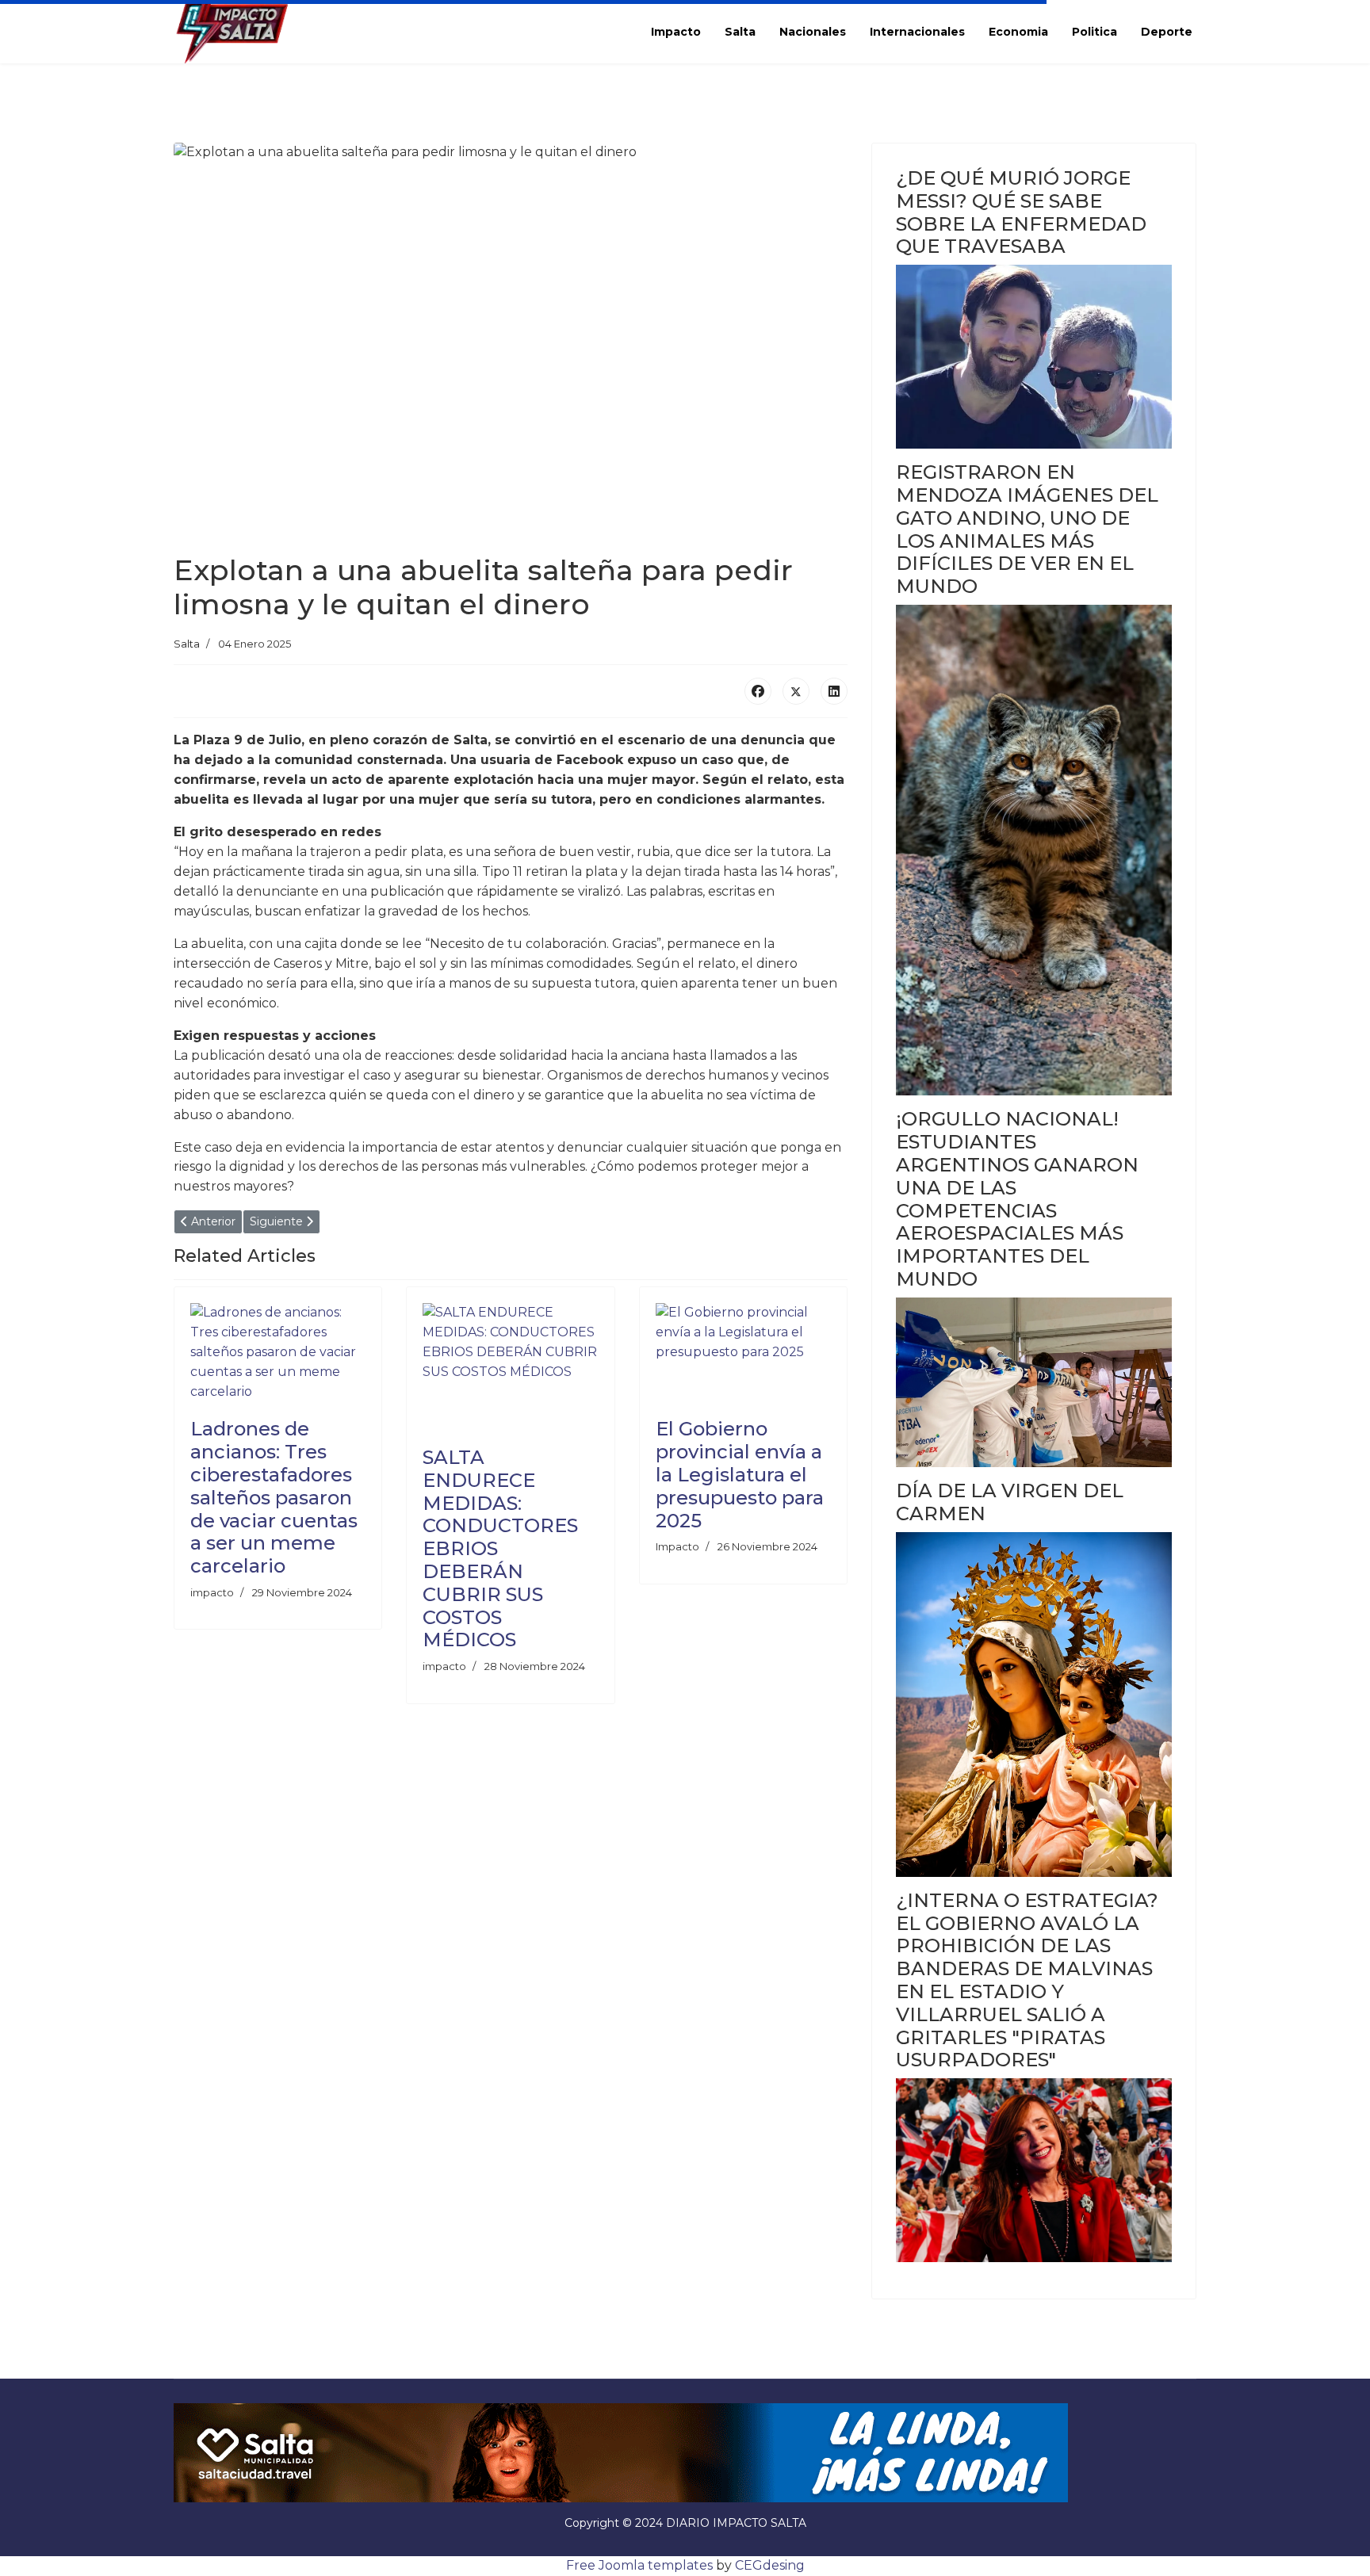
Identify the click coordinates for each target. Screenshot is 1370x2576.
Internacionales (917, 32)
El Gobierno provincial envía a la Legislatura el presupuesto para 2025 (740, 1474)
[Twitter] (796, 691)
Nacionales (813, 32)
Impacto (676, 32)
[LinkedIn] (834, 691)
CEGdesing (770, 2565)
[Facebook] (758, 691)
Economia (1018, 32)
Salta (740, 32)
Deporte (1167, 32)
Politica (1094, 32)
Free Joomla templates (639, 2565)
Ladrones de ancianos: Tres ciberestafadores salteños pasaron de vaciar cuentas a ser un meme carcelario (274, 1497)
